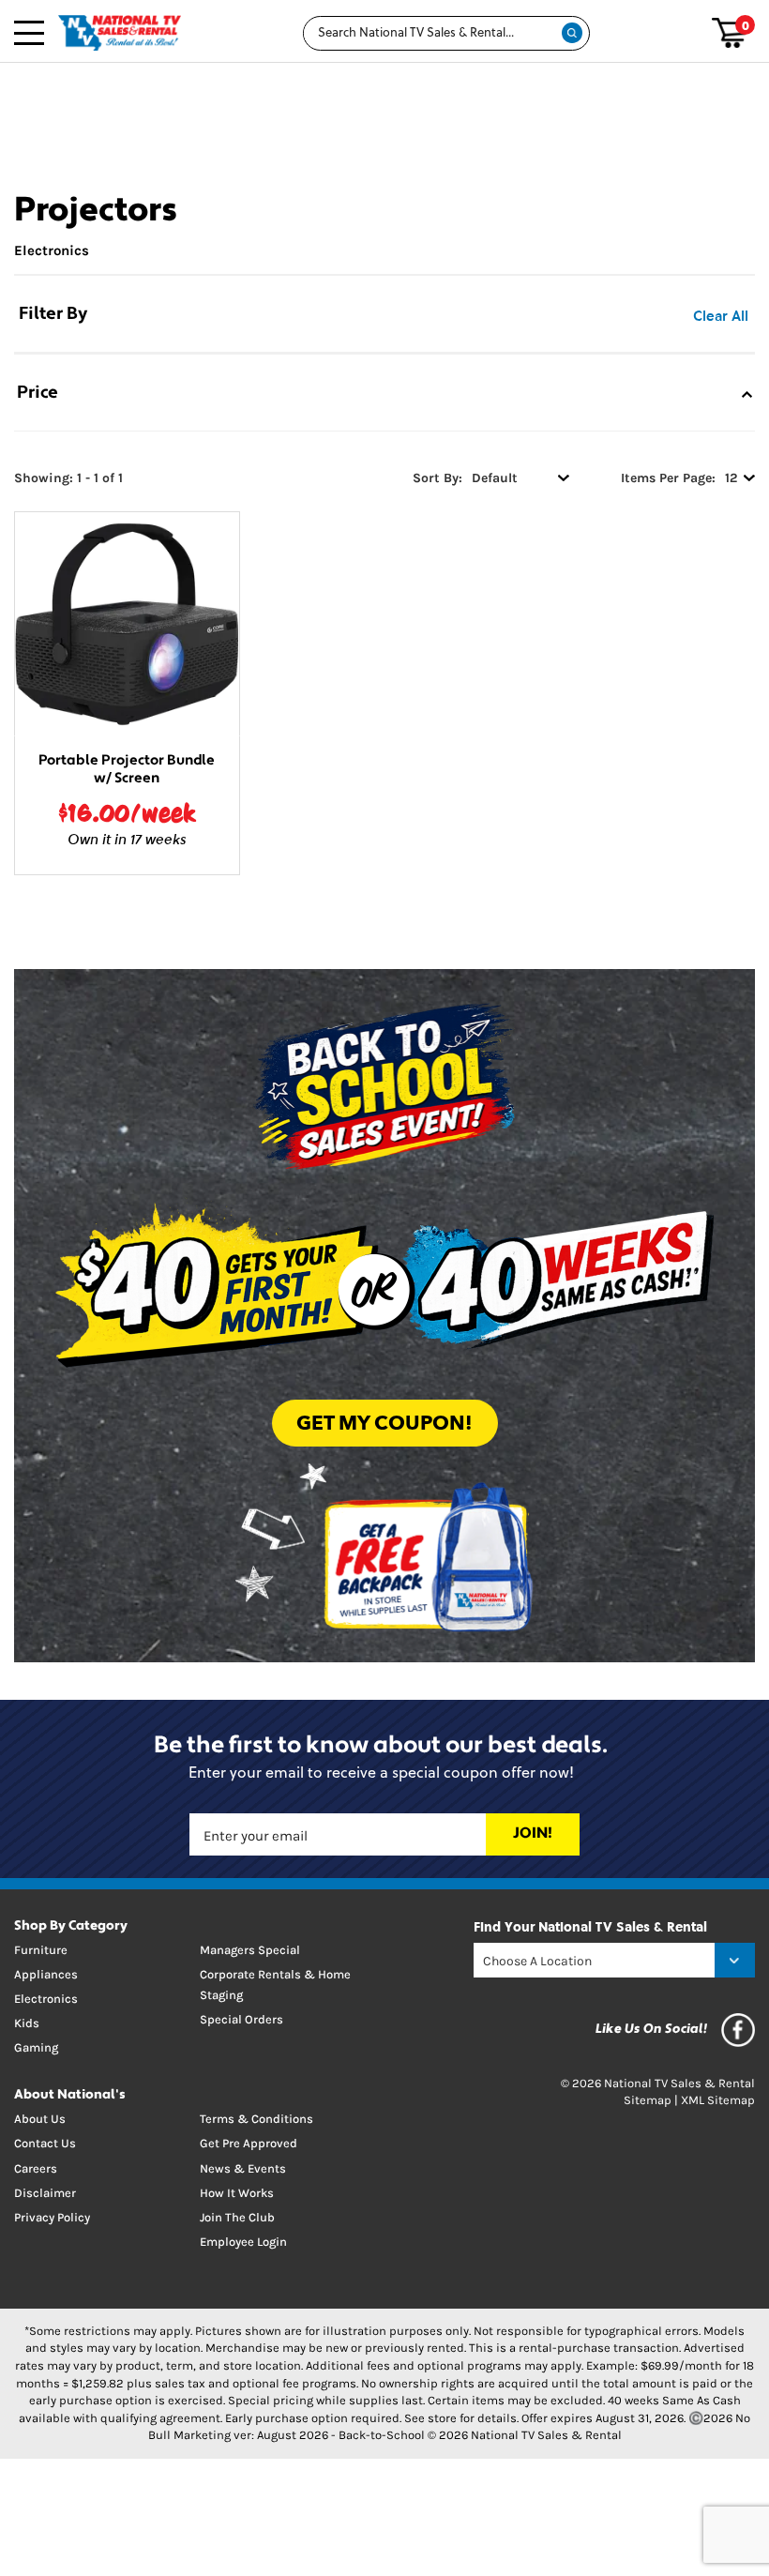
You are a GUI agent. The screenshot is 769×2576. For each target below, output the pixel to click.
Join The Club (237, 2217)
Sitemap (648, 2100)
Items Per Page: (668, 478)
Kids (27, 2023)
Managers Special (250, 1950)
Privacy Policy (52, 2217)
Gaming (36, 2047)
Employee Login (243, 2242)
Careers (36, 2168)
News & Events (243, 2168)
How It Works (237, 2193)
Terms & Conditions (256, 2119)
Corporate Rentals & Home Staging (275, 1985)
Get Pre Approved (249, 2143)
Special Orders (241, 2019)
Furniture (41, 1950)
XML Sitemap (718, 2100)
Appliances (46, 1974)
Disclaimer (45, 2193)
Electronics (52, 250)
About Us (40, 2119)
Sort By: (437, 478)
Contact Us (45, 2143)
